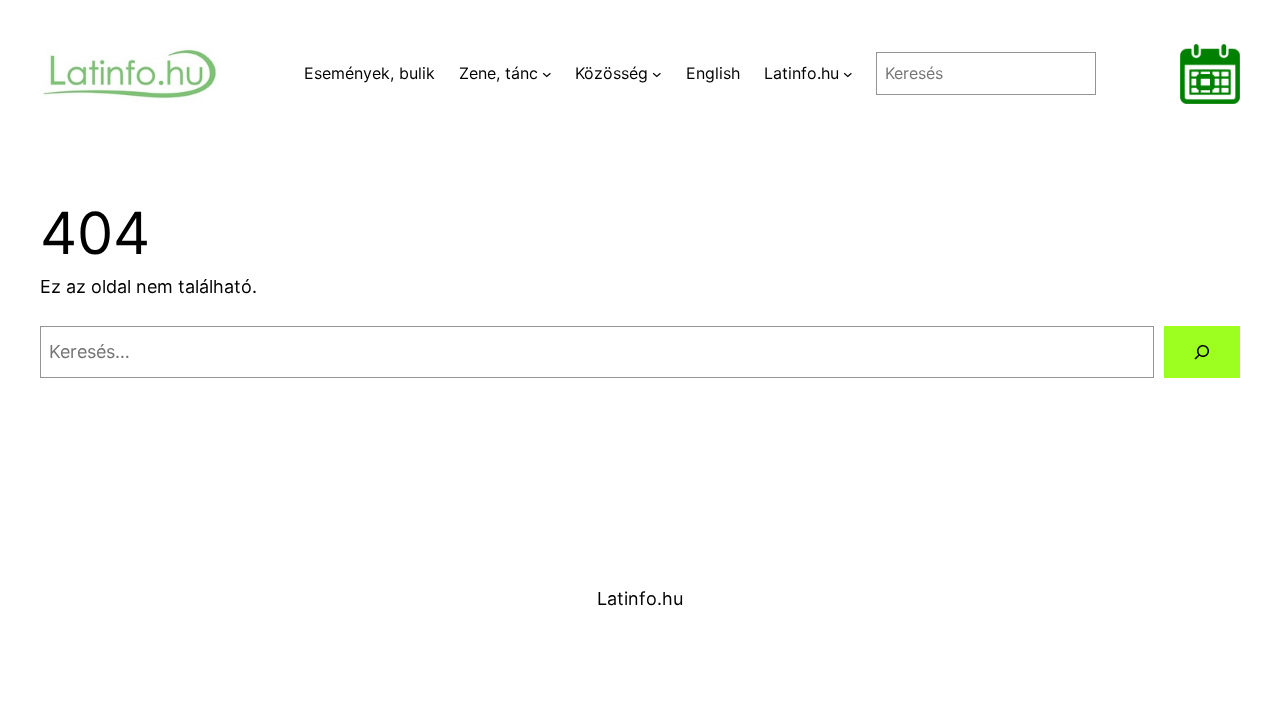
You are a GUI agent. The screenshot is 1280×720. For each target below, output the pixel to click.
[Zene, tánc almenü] (547, 74)
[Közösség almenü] (657, 74)
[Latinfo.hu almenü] (848, 74)
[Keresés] (1202, 352)
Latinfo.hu (640, 598)
